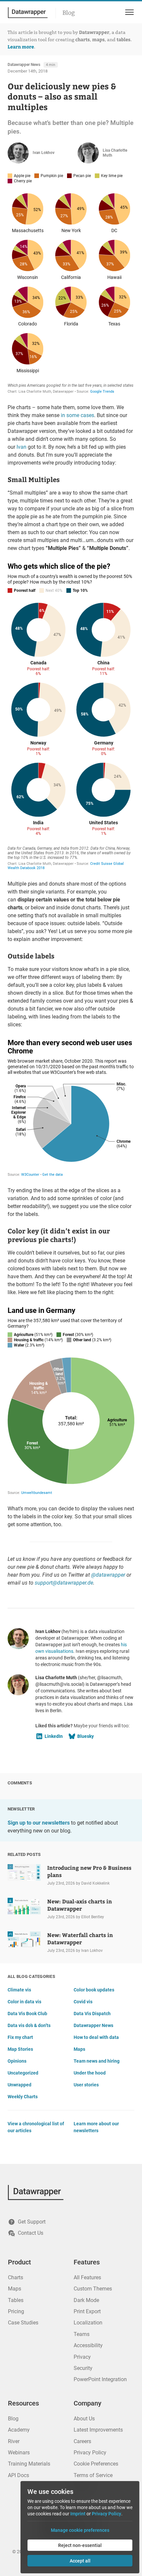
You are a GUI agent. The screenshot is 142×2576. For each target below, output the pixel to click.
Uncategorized (23, 2073)
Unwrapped (19, 2085)
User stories (86, 2085)
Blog (69, 13)
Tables (16, 2300)
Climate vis (19, 1990)
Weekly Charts (23, 2097)
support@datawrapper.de (64, 1583)
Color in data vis (24, 2002)
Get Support (32, 2222)
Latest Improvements (98, 2430)
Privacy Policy (90, 2453)
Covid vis (83, 2002)
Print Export (87, 2311)
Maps (79, 2049)
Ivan (21, 447)
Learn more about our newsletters (96, 2127)
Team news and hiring (97, 2061)
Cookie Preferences (96, 2464)
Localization (88, 2323)
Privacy (82, 2357)
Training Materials (29, 2464)
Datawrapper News (24, 65)
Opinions (17, 2061)
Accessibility (88, 2345)
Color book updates (94, 1990)
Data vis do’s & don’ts (29, 2025)
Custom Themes (93, 2289)
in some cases (77, 415)
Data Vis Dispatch (92, 2014)
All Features (87, 2277)
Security (83, 2368)
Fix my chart (20, 2037)
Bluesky (86, 1736)
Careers (82, 2441)
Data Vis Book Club (27, 2014)
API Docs (18, 2475)
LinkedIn (54, 1736)
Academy (19, 2430)
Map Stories (20, 2049)
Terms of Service (93, 2475)
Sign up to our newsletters (39, 1823)
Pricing (16, 2311)
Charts (16, 2277)
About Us (84, 2419)
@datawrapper (108, 1575)
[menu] (128, 12)
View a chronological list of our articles (36, 2127)
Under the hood (90, 2073)
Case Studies (23, 2323)
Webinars (19, 2453)
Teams (82, 2334)
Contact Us (31, 2233)
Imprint (78, 2514)
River (14, 2441)
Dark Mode (86, 2300)
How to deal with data (96, 2037)
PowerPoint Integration (100, 2379)
